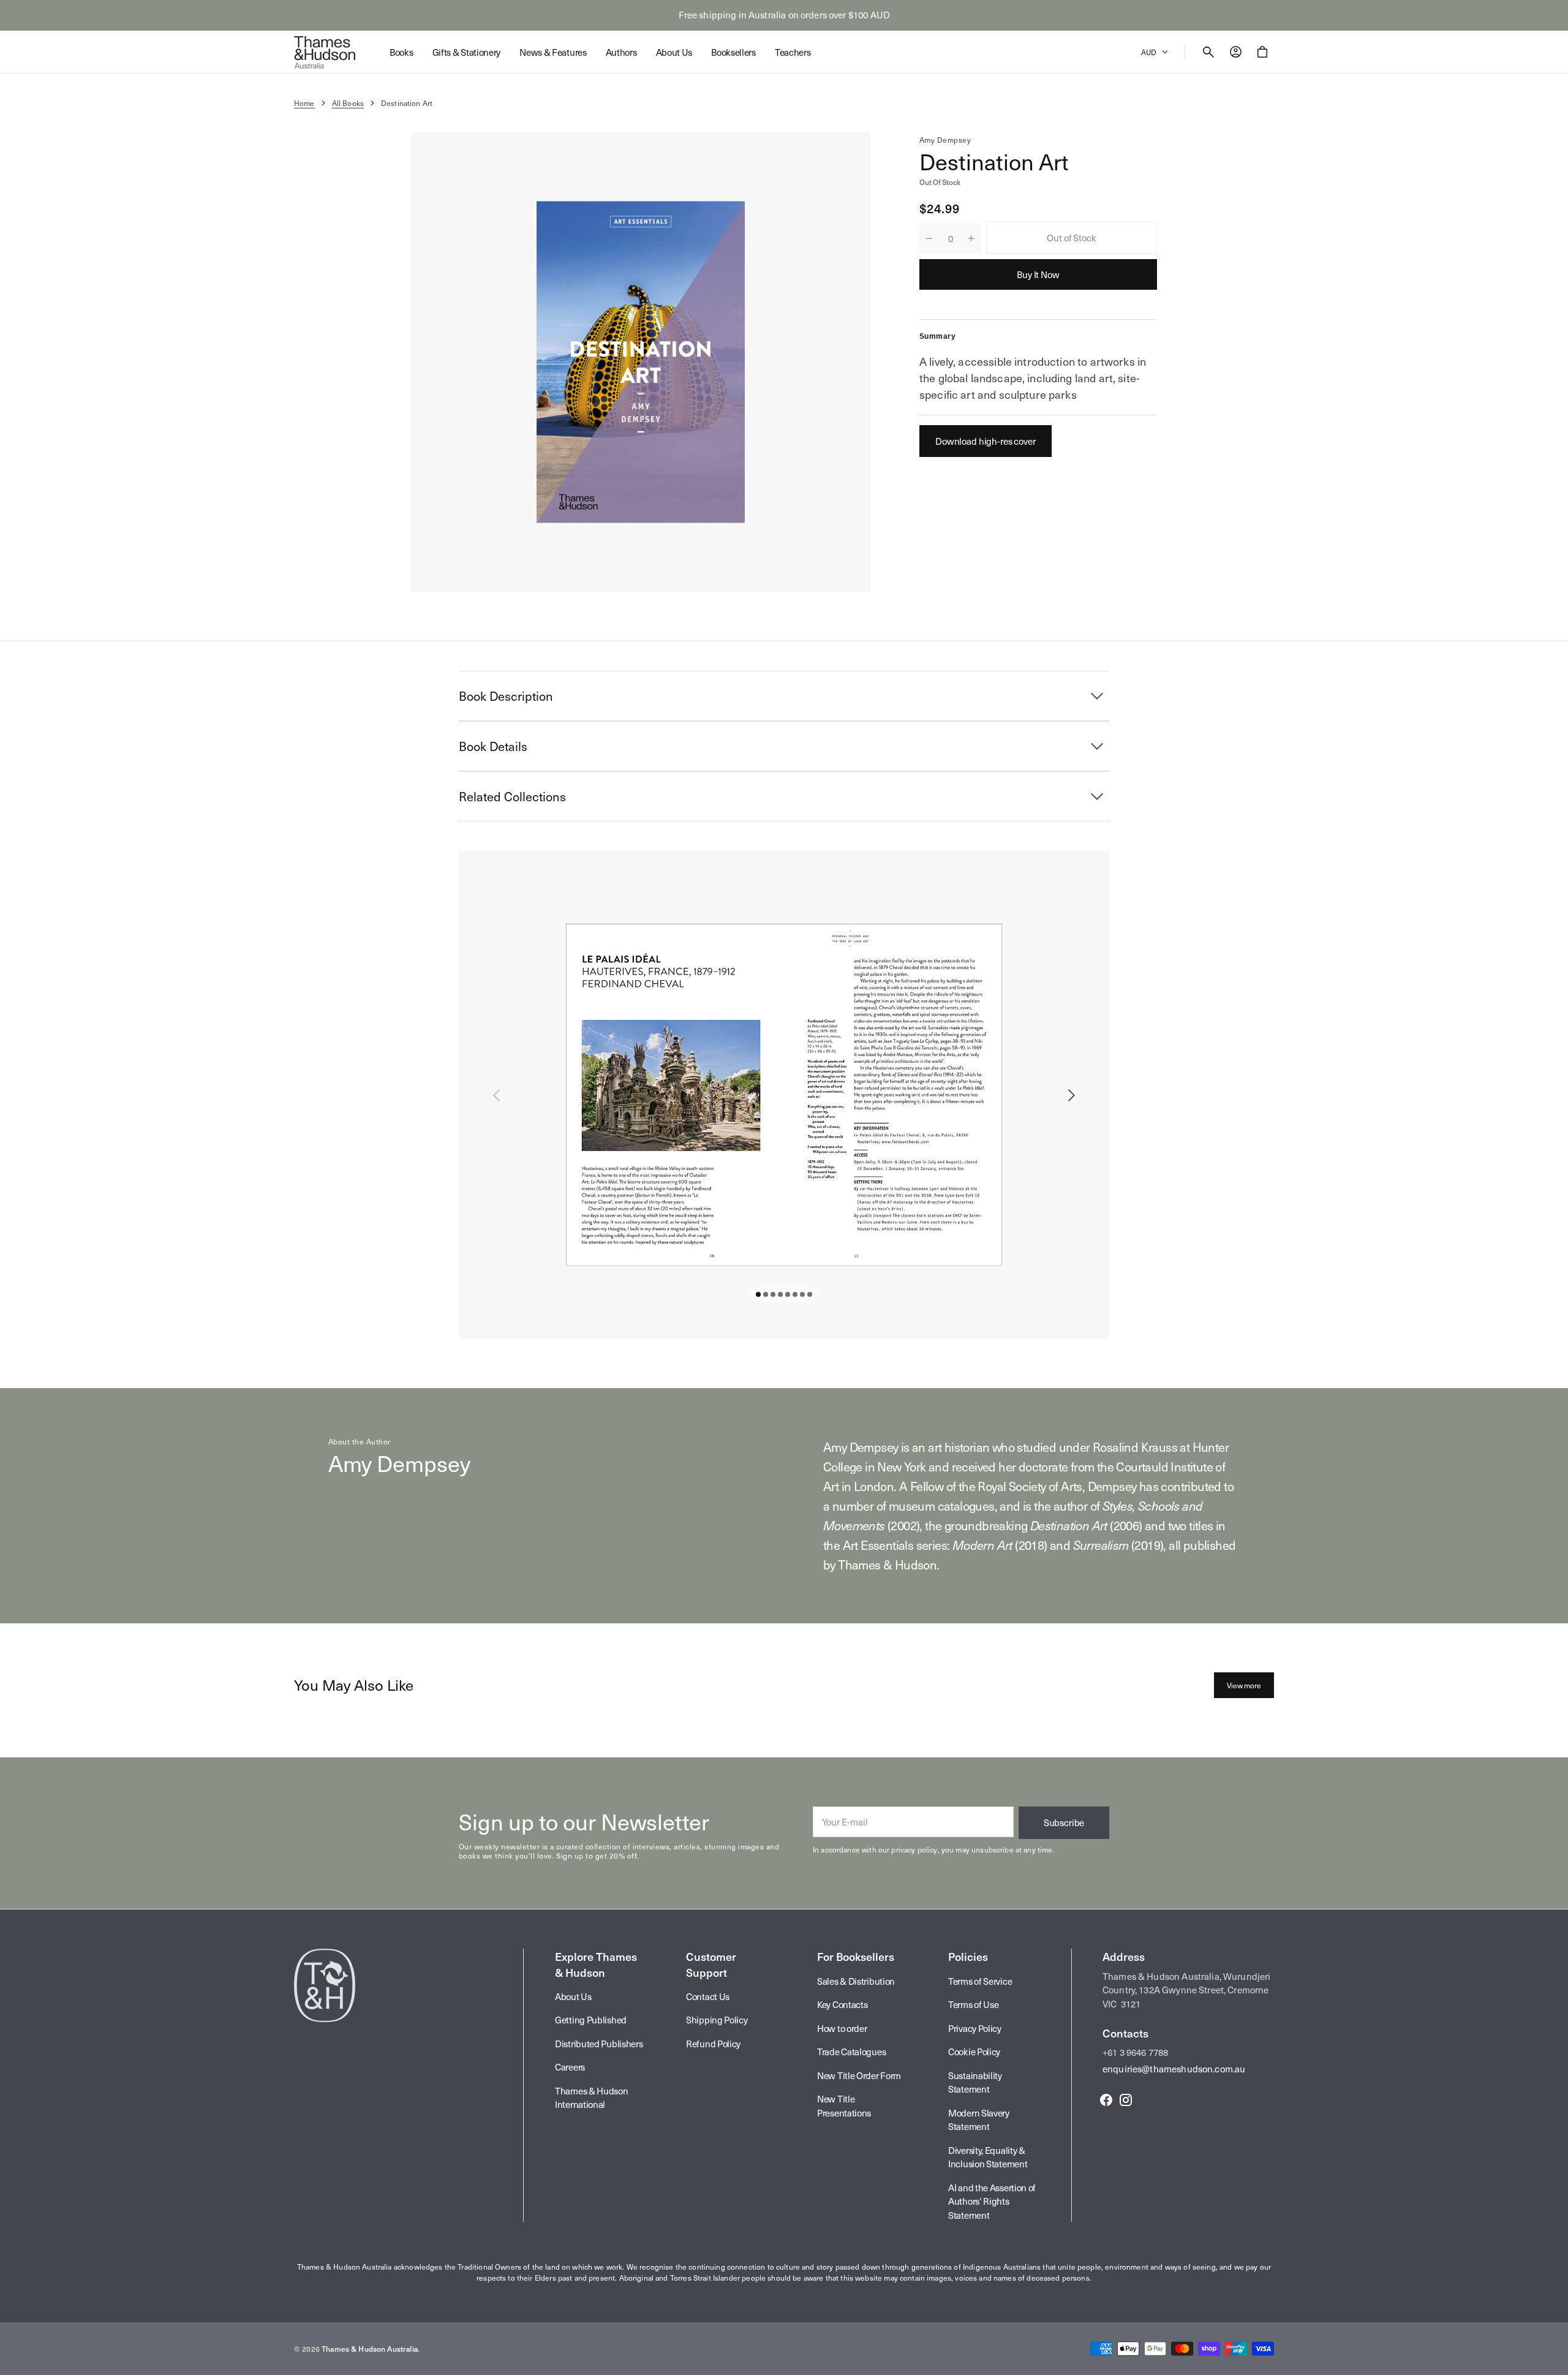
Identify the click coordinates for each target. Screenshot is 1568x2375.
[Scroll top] (1553, 2360)
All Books (348, 103)
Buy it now (1038, 274)
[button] (1208, 52)
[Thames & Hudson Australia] (325, 52)
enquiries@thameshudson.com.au (1174, 2069)
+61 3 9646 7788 (1135, 2052)
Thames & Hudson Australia (370, 2349)
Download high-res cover (986, 441)
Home (304, 103)
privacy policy (914, 1849)
